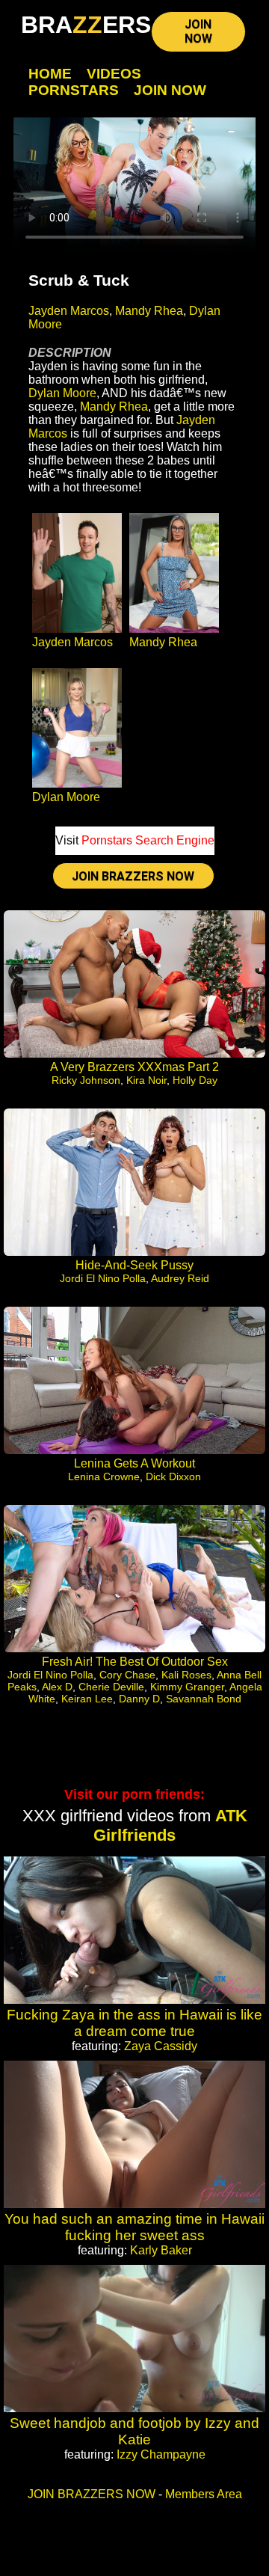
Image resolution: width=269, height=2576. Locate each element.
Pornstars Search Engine (148, 840)
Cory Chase (127, 1675)
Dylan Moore (62, 393)
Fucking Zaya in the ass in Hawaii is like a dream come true (134, 2023)
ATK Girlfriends (170, 1825)
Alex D (57, 1687)
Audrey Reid (180, 1278)
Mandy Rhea (149, 311)
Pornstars (74, 90)
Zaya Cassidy (161, 2046)
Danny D (139, 1699)
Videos (114, 74)
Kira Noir (146, 1080)
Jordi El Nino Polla (103, 1278)
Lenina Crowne (104, 1476)
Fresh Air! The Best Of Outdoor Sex (135, 1662)
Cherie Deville (111, 1687)
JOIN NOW (198, 31)
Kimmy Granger (187, 1687)
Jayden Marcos (69, 311)
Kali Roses (186, 1675)
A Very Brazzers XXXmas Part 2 (134, 1067)
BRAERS (86, 25)
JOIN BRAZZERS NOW (133, 876)
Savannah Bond (204, 1699)
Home (50, 74)
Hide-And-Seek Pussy (134, 1265)
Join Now (170, 90)
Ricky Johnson (86, 1080)
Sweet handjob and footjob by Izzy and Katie (134, 2431)
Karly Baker (161, 2250)
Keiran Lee (87, 1699)
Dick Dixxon (173, 1476)
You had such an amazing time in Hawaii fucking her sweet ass (134, 2227)
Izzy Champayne (161, 2454)
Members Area (204, 2494)
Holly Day (195, 1080)
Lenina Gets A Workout (134, 1463)
